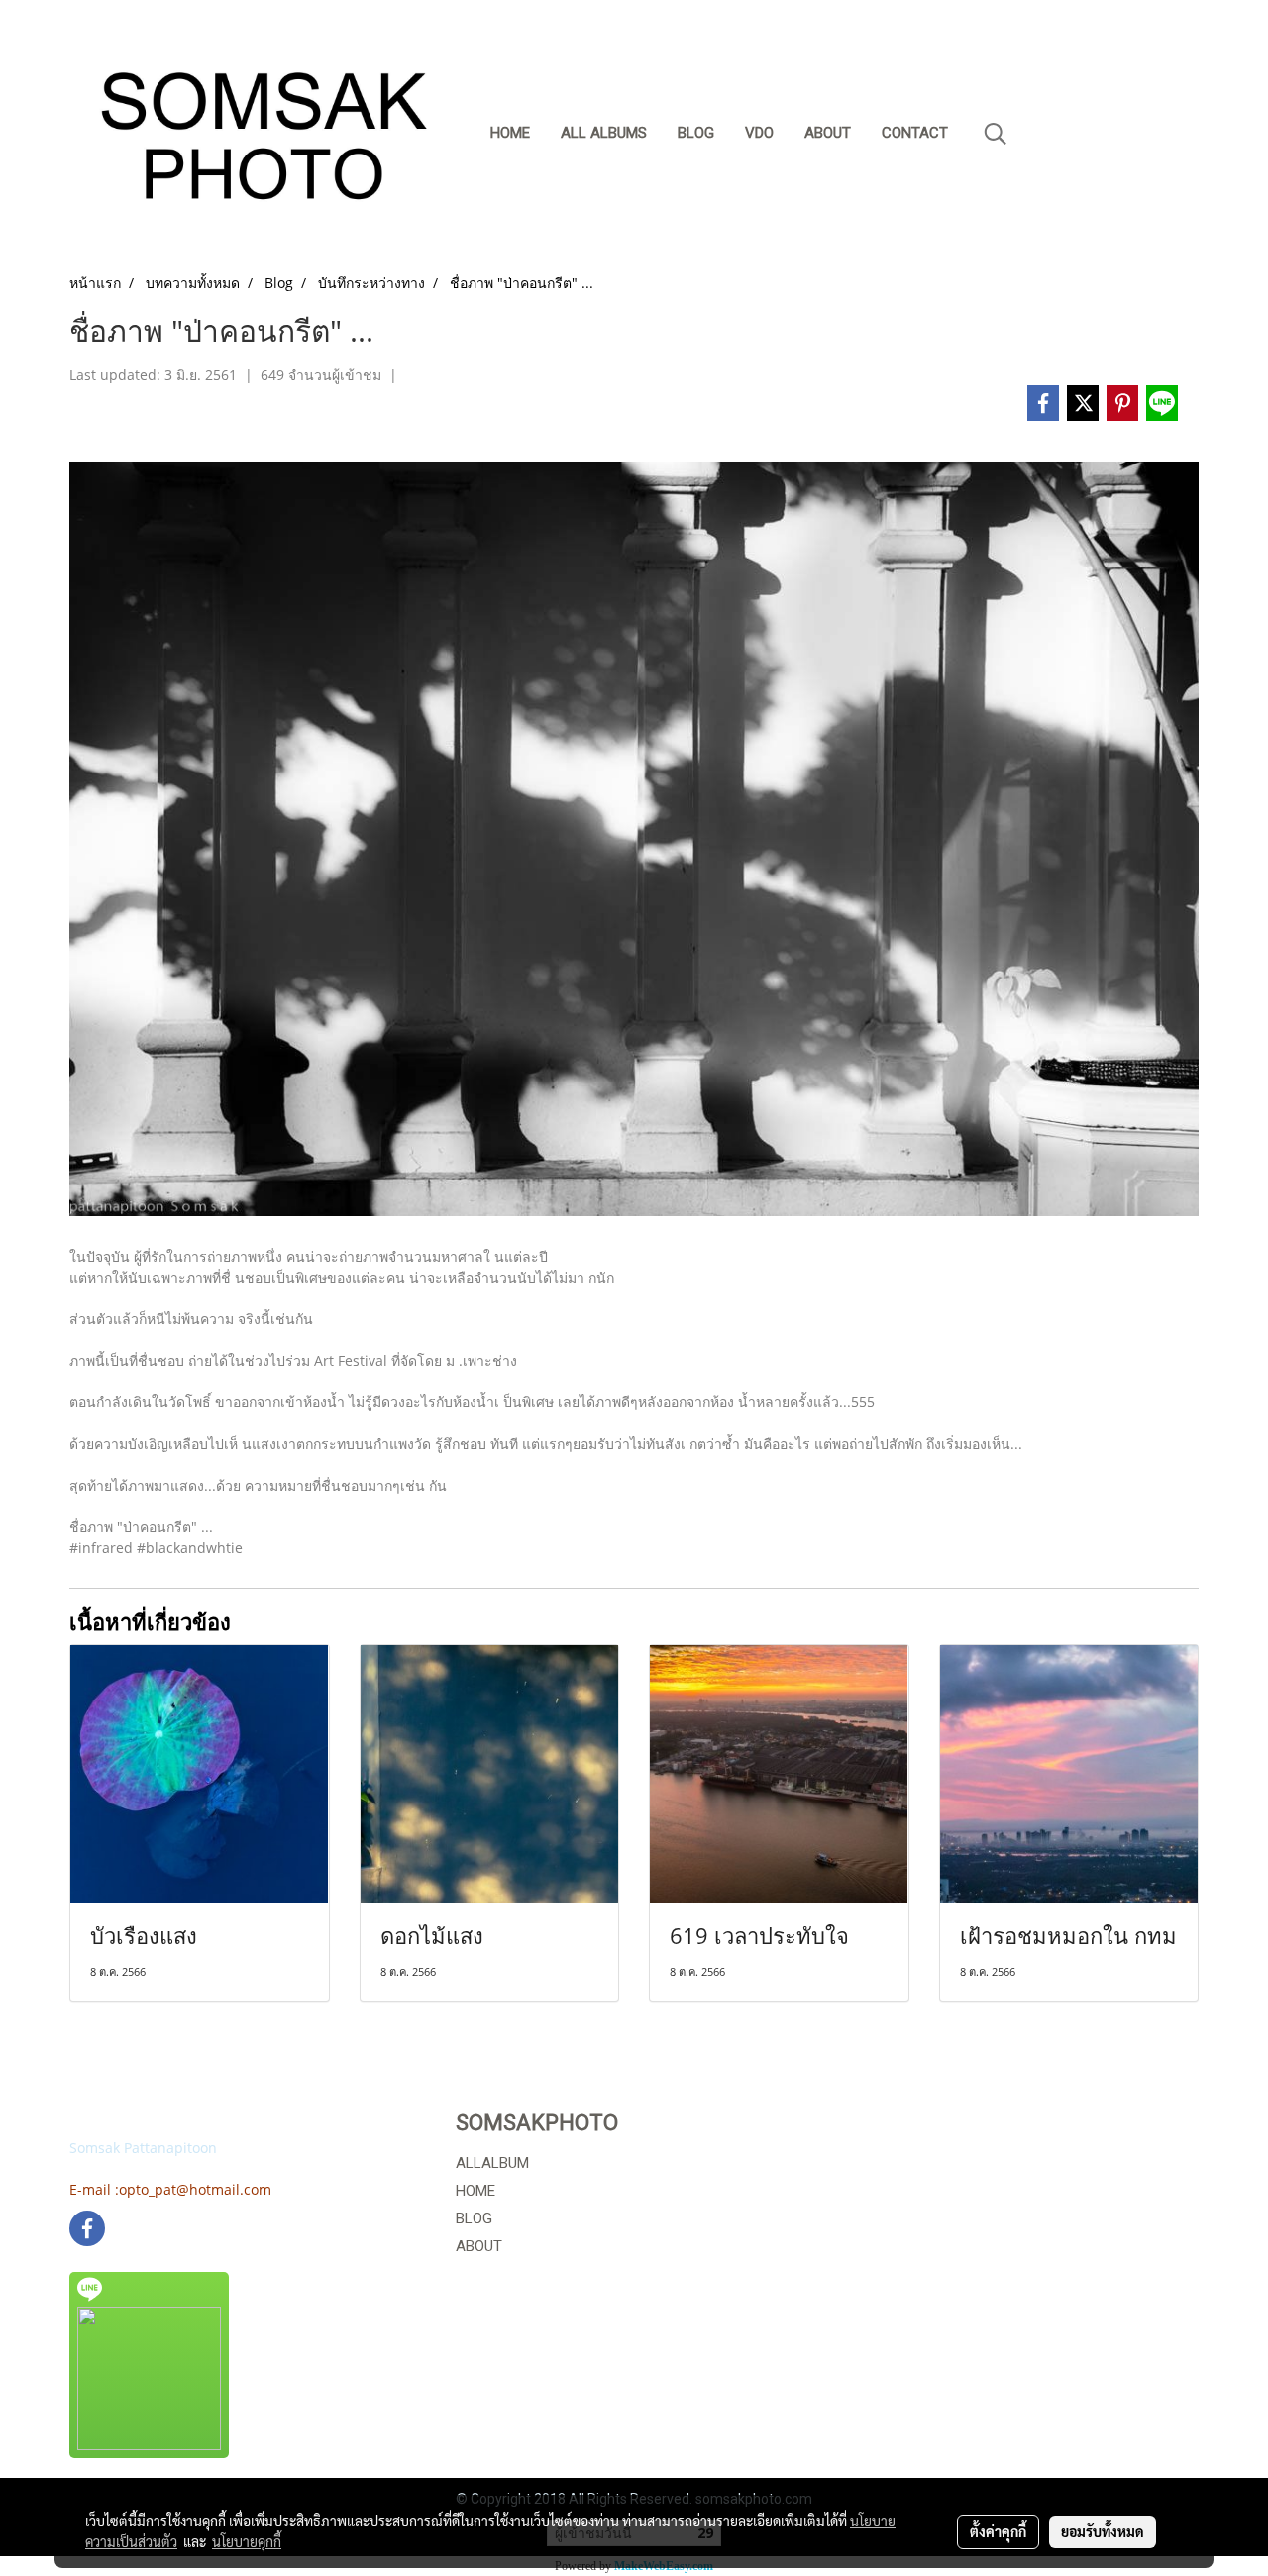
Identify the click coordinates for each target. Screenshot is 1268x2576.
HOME (475, 2191)
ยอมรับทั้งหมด (1103, 2531)
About (828, 133)
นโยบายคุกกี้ (247, 2541)
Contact (915, 133)
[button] (996, 134)
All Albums (604, 133)
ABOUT (479, 2246)
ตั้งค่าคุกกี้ (998, 2531)
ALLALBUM (492, 2163)
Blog (696, 133)
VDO (759, 133)
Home (510, 133)
